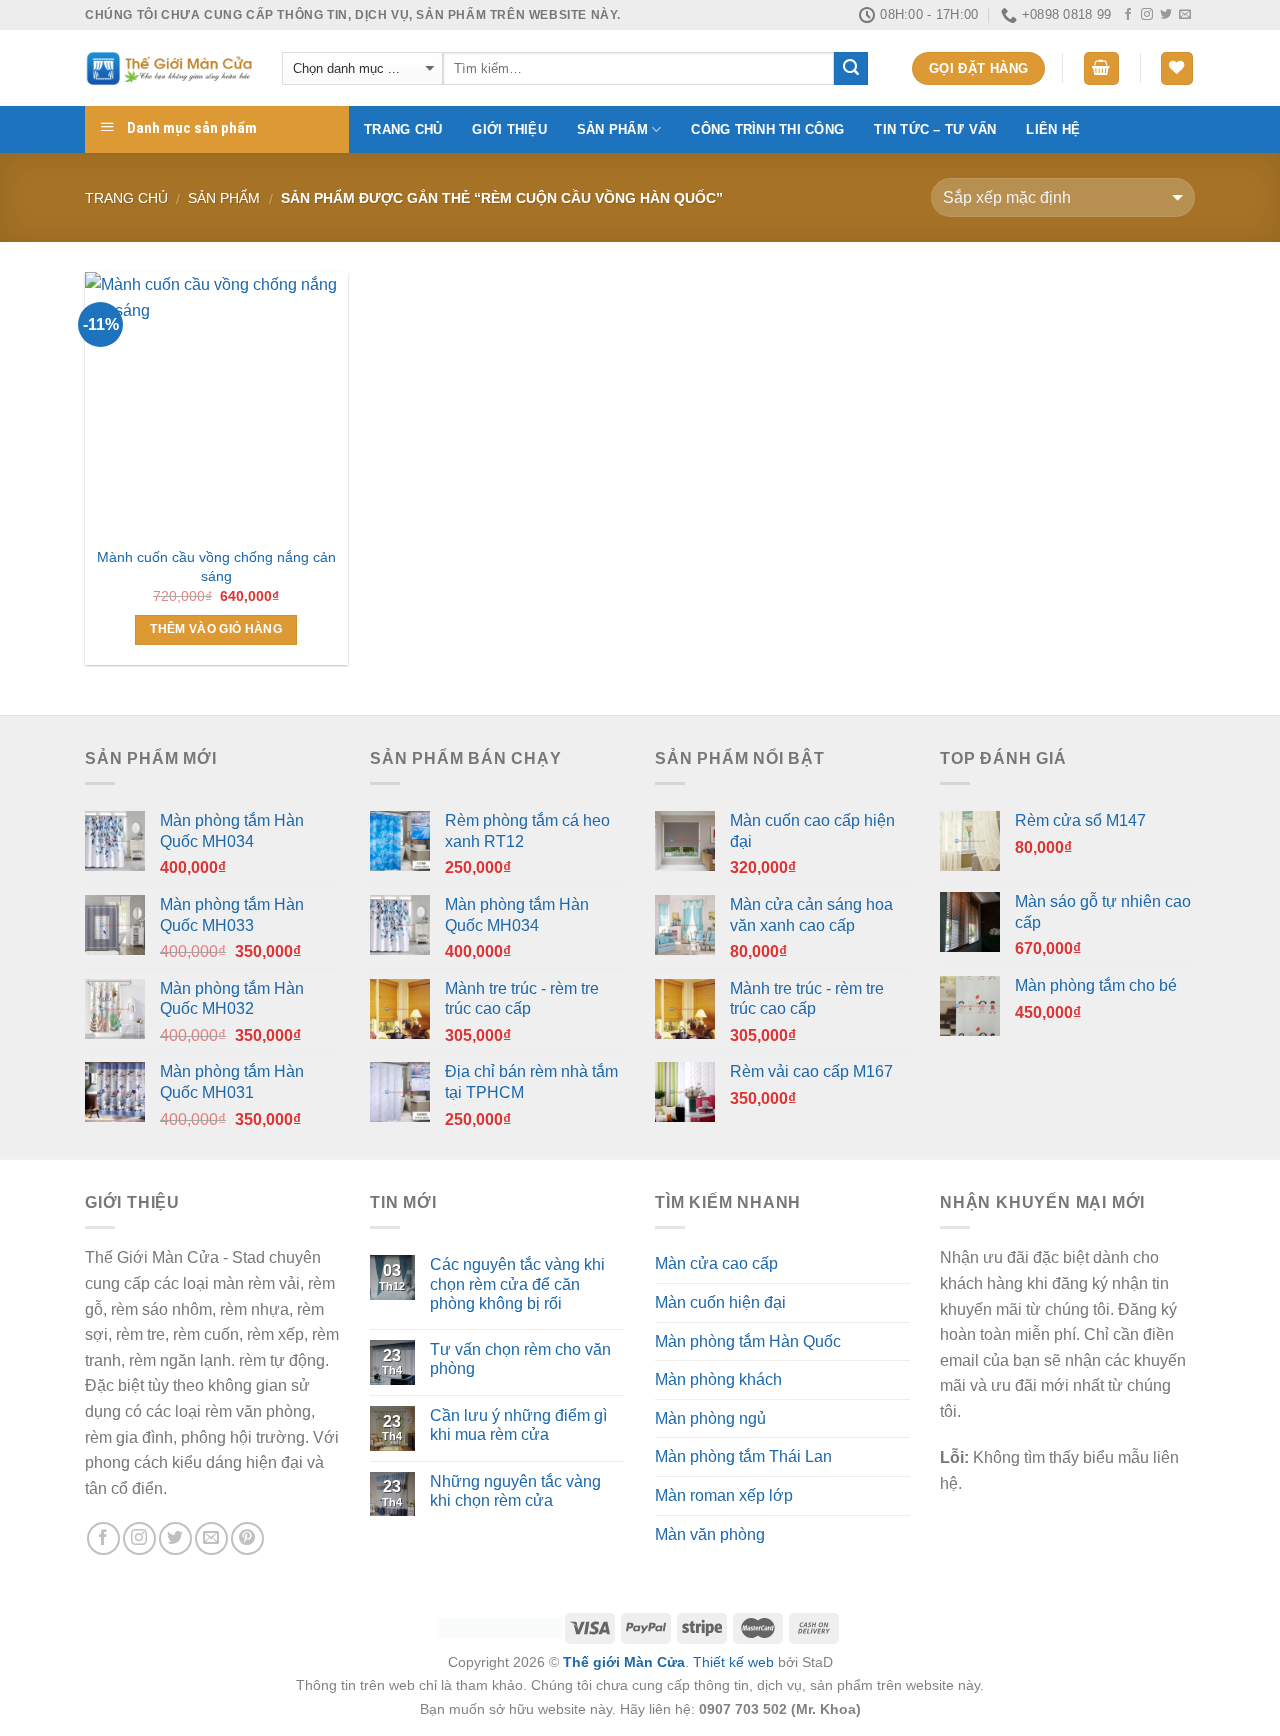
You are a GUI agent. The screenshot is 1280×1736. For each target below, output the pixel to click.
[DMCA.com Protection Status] (500, 1627)
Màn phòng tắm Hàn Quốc (748, 1341)
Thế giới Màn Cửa (624, 1662)
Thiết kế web (733, 1662)
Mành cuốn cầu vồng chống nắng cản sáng (216, 566)
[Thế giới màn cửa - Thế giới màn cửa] (168, 68)
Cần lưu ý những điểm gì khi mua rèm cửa (518, 1425)
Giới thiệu (509, 129)
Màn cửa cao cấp (716, 1263)
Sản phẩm (612, 129)
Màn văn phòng (710, 1534)
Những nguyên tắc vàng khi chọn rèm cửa (515, 1491)
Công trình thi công (767, 129)
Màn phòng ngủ (710, 1418)
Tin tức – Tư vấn (935, 129)
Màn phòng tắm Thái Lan (743, 1456)
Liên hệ (1053, 129)
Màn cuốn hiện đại (720, 1302)
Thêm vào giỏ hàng (216, 629)
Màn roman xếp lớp (724, 1495)
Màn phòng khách (718, 1379)
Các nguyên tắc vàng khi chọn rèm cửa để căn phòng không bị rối (517, 1283)
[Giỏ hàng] (1102, 68)
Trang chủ (403, 129)
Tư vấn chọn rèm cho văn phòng (520, 1359)
